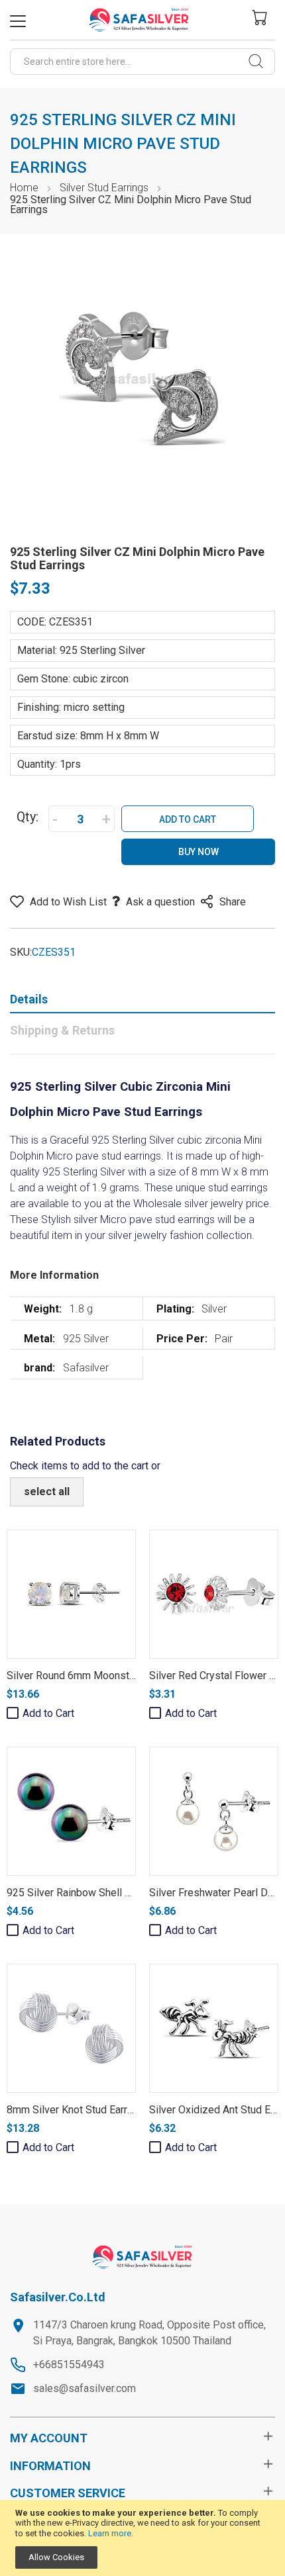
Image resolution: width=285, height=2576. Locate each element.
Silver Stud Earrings (104, 188)
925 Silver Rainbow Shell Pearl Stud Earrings (110, 1893)
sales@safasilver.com (85, 2388)
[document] (142, 2538)
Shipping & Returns (62, 1030)
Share (233, 902)
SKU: (21, 952)
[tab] (142, 1002)
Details (29, 999)
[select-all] (47, 1492)
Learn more (110, 2533)
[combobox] (142, 62)
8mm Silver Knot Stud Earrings (77, 2110)
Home (24, 188)
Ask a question (160, 902)
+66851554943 (69, 2365)
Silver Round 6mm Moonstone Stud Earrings (109, 1676)
